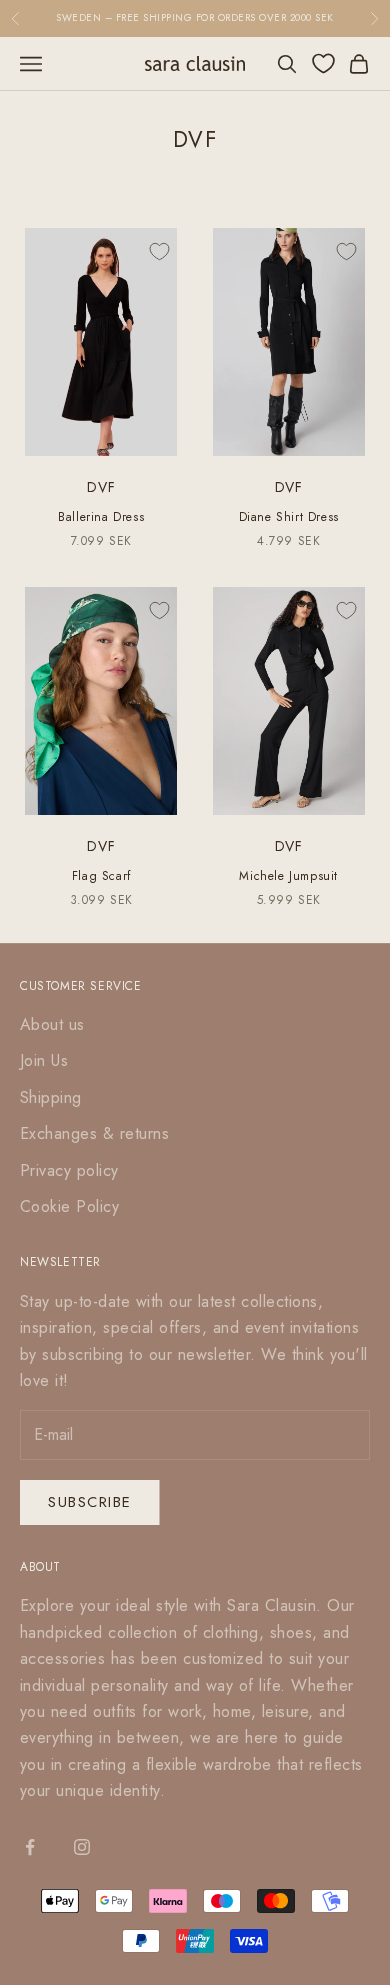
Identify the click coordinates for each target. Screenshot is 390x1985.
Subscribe (90, 1502)
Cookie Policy (69, 1206)
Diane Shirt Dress (289, 517)
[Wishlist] (323, 63)
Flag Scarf (101, 876)
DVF (101, 487)
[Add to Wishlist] (159, 252)
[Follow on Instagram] (82, 1847)
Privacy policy (69, 1170)
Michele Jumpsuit (288, 876)
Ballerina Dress (101, 517)
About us (52, 1024)
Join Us (44, 1060)
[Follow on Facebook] (30, 1847)
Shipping (51, 1097)
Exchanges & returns (94, 1133)
